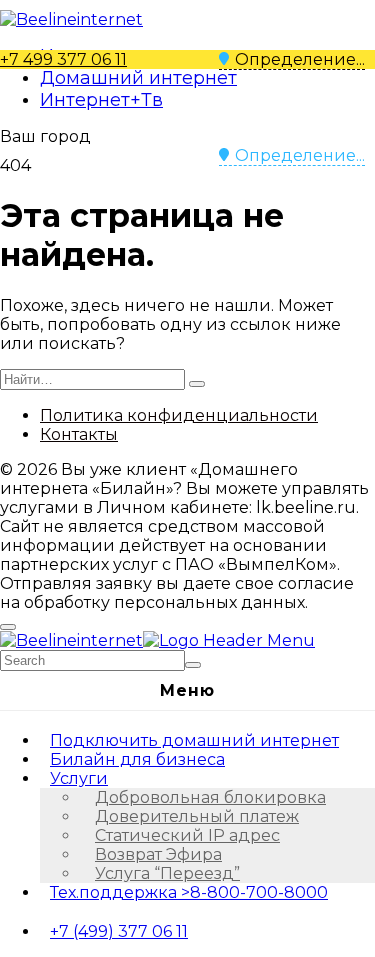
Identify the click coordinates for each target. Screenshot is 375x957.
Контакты (79, 434)
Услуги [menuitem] (79, 778)
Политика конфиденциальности (179, 415)
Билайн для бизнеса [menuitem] (137, 759)
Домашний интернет (138, 78)
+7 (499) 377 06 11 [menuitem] (119, 931)
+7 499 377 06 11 (63, 59)
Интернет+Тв (101, 100)
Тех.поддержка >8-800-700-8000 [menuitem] (189, 892)
